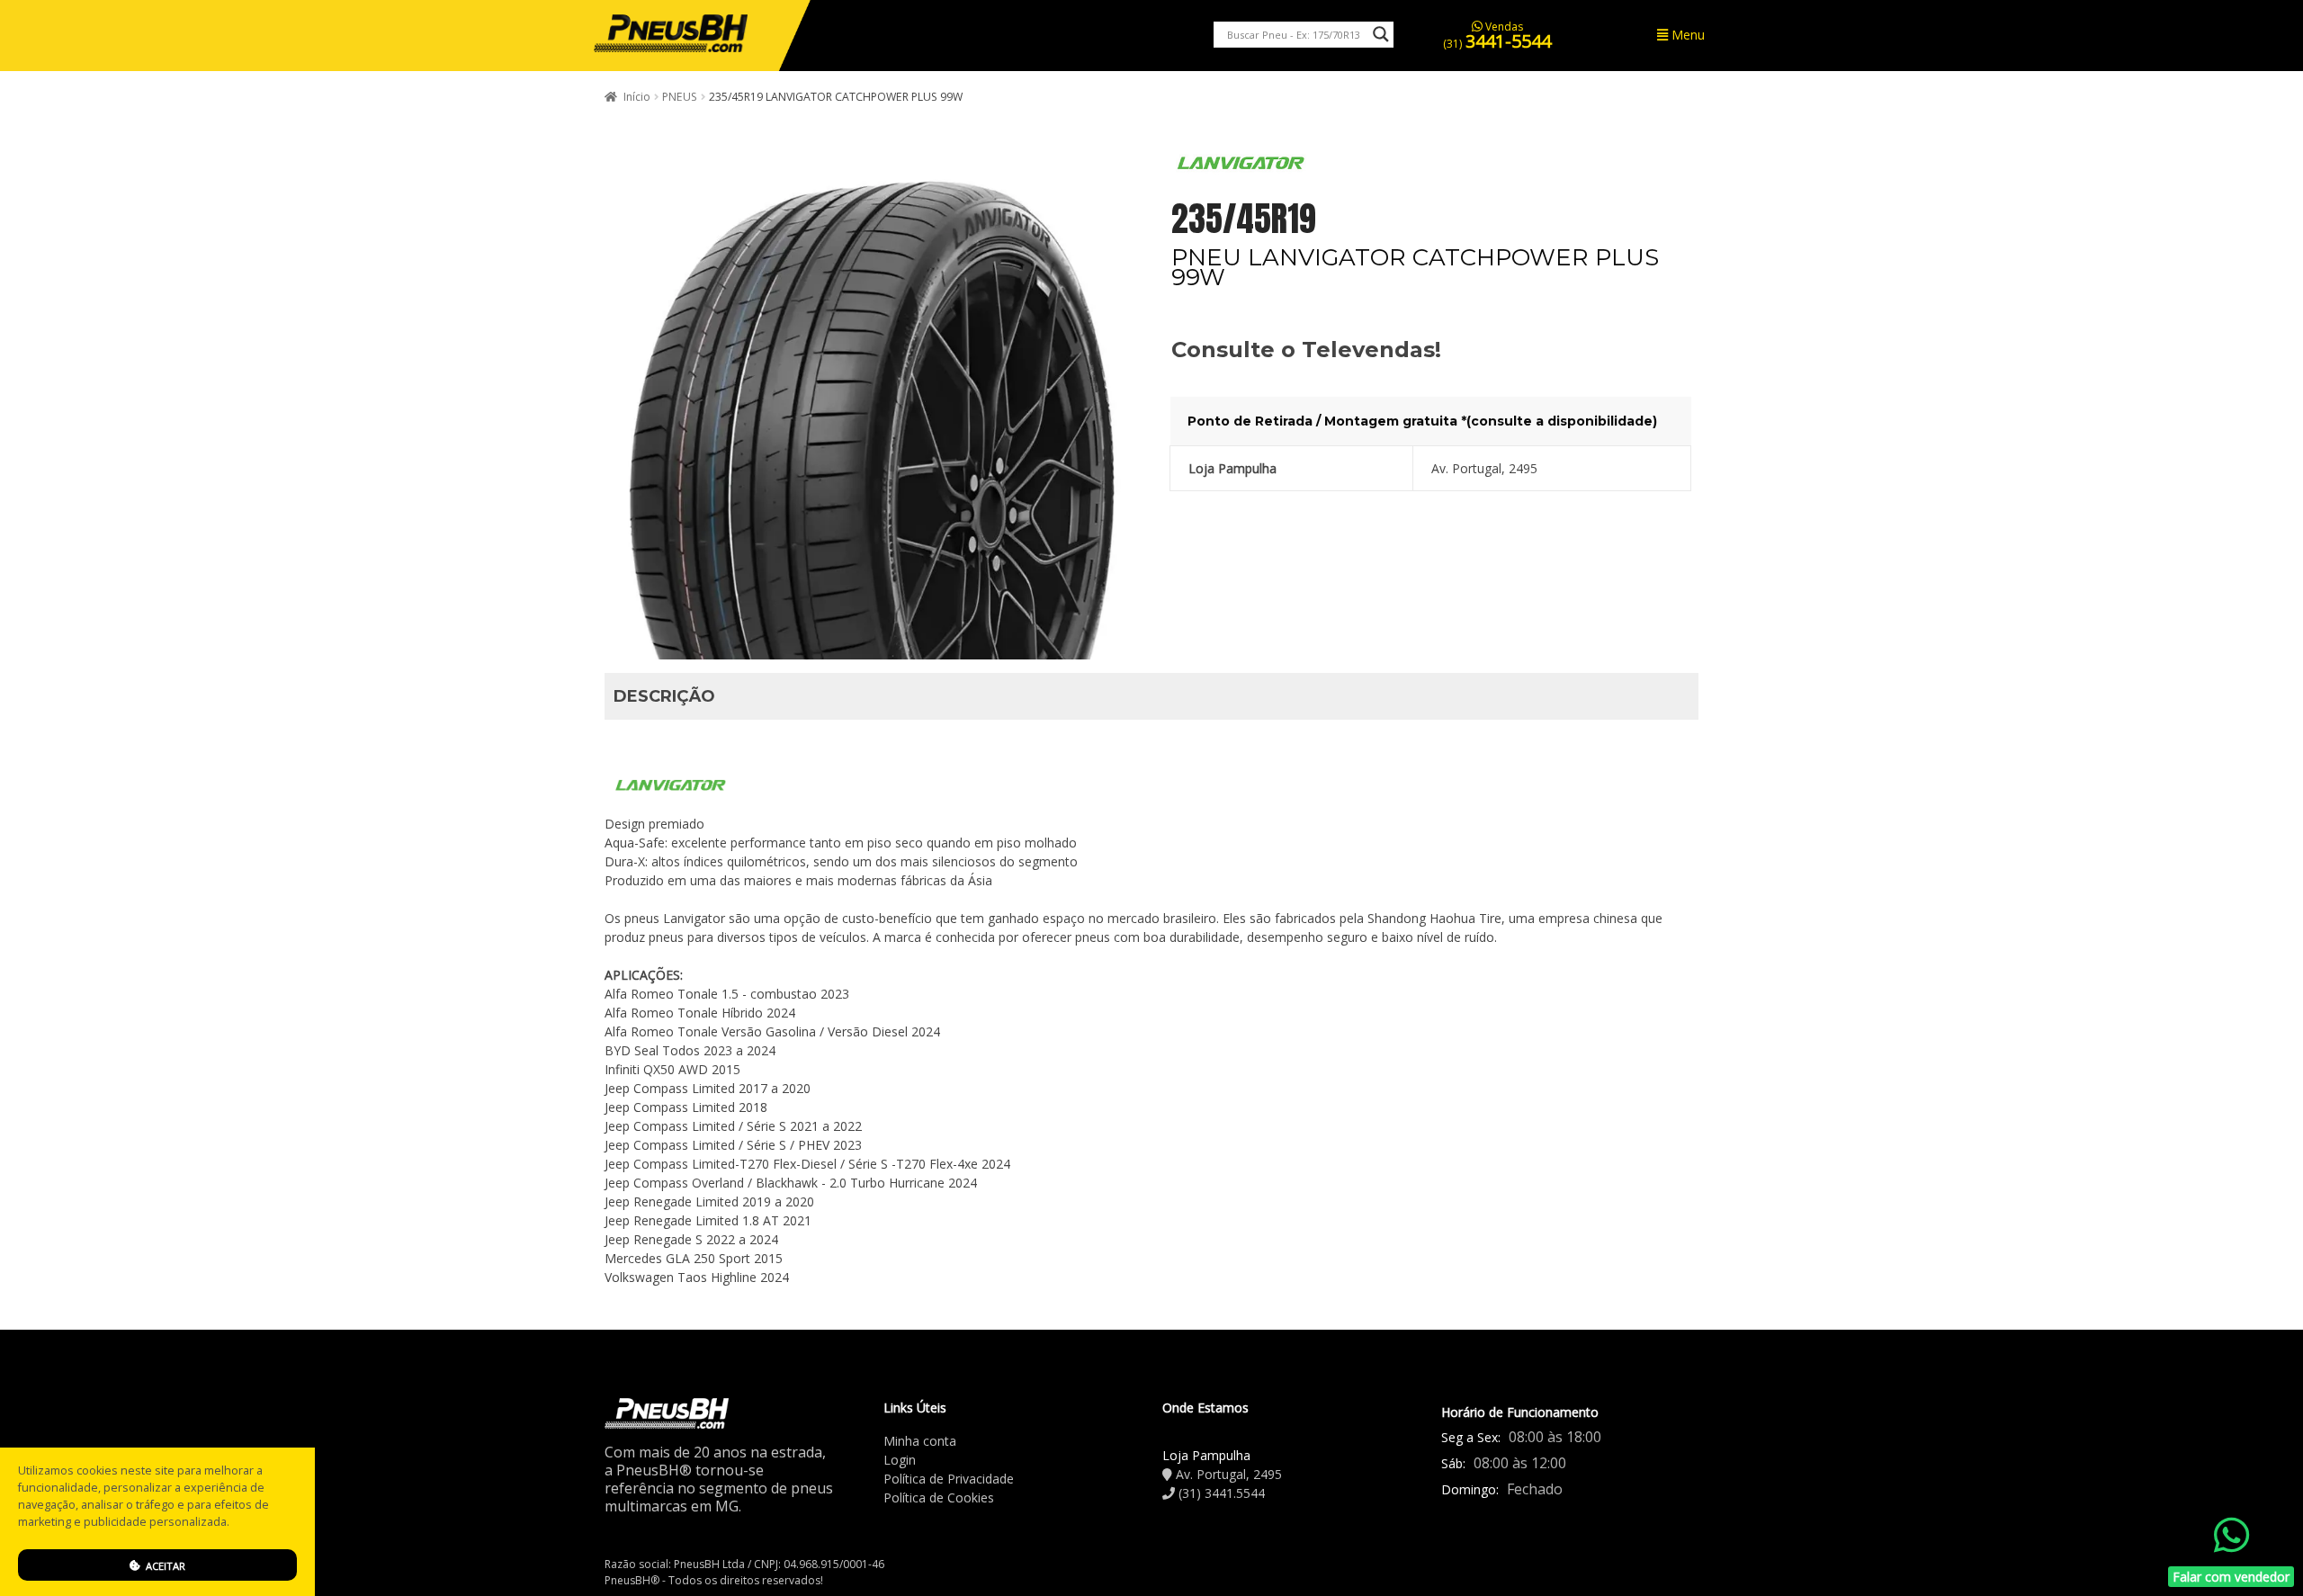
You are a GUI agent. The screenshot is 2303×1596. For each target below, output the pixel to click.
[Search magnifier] (1381, 34)
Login (900, 1460)
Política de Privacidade (949, 1479)
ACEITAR (164, 1566)
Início (637, 97)
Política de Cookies (939, 1497)
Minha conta (920, 1441)
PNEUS (680, 97)
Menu (1686, 35)
